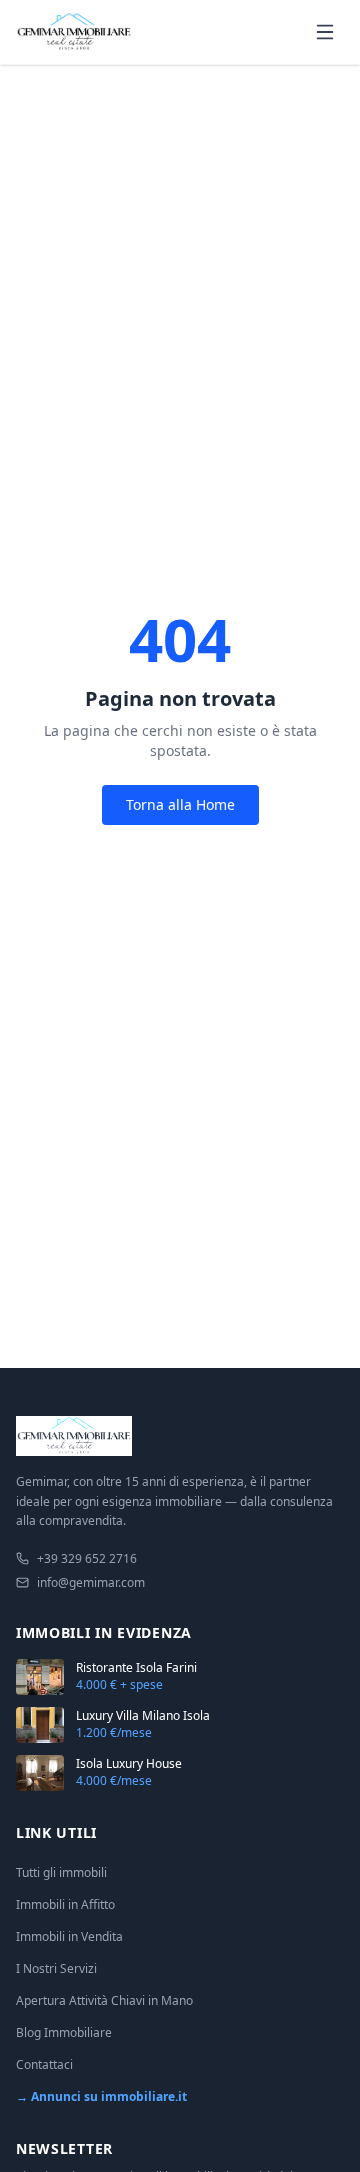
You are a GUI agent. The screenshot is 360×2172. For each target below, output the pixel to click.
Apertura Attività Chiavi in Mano (104, 2000)
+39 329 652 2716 (87, 1559)
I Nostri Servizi (56, 1968)
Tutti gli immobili (61, 1872)
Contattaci (44, 2064)
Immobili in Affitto (65, 1904)
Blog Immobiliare (64, 2032)
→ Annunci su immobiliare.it (101, 2096)
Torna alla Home (180, 804)
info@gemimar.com (91, 1583)
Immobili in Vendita (69, 1936)
